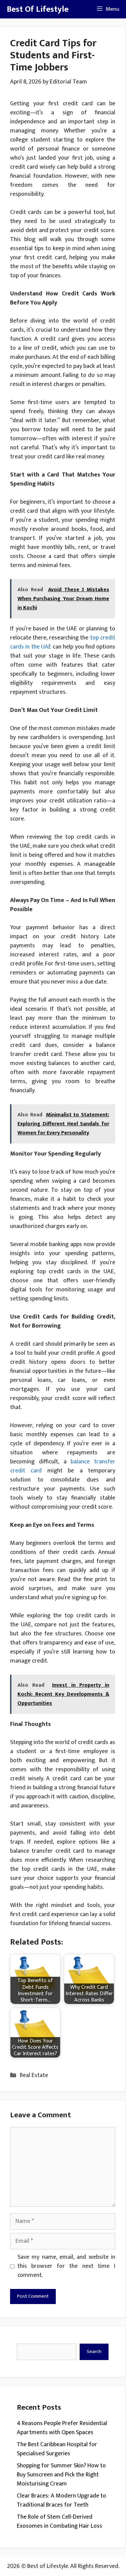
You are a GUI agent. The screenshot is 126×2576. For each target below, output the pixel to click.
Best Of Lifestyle (38, 9)
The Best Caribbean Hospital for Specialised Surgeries (57, 2449)
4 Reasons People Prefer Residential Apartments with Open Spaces (62, 2428)
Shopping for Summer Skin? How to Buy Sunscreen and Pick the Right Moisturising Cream (61, 2475)
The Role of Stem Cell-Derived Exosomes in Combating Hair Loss (59, 2522)
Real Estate (34, 2075)
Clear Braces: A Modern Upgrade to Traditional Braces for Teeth (61, 2500)
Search (94, 2351)
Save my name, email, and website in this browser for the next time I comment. (66, 2266)
